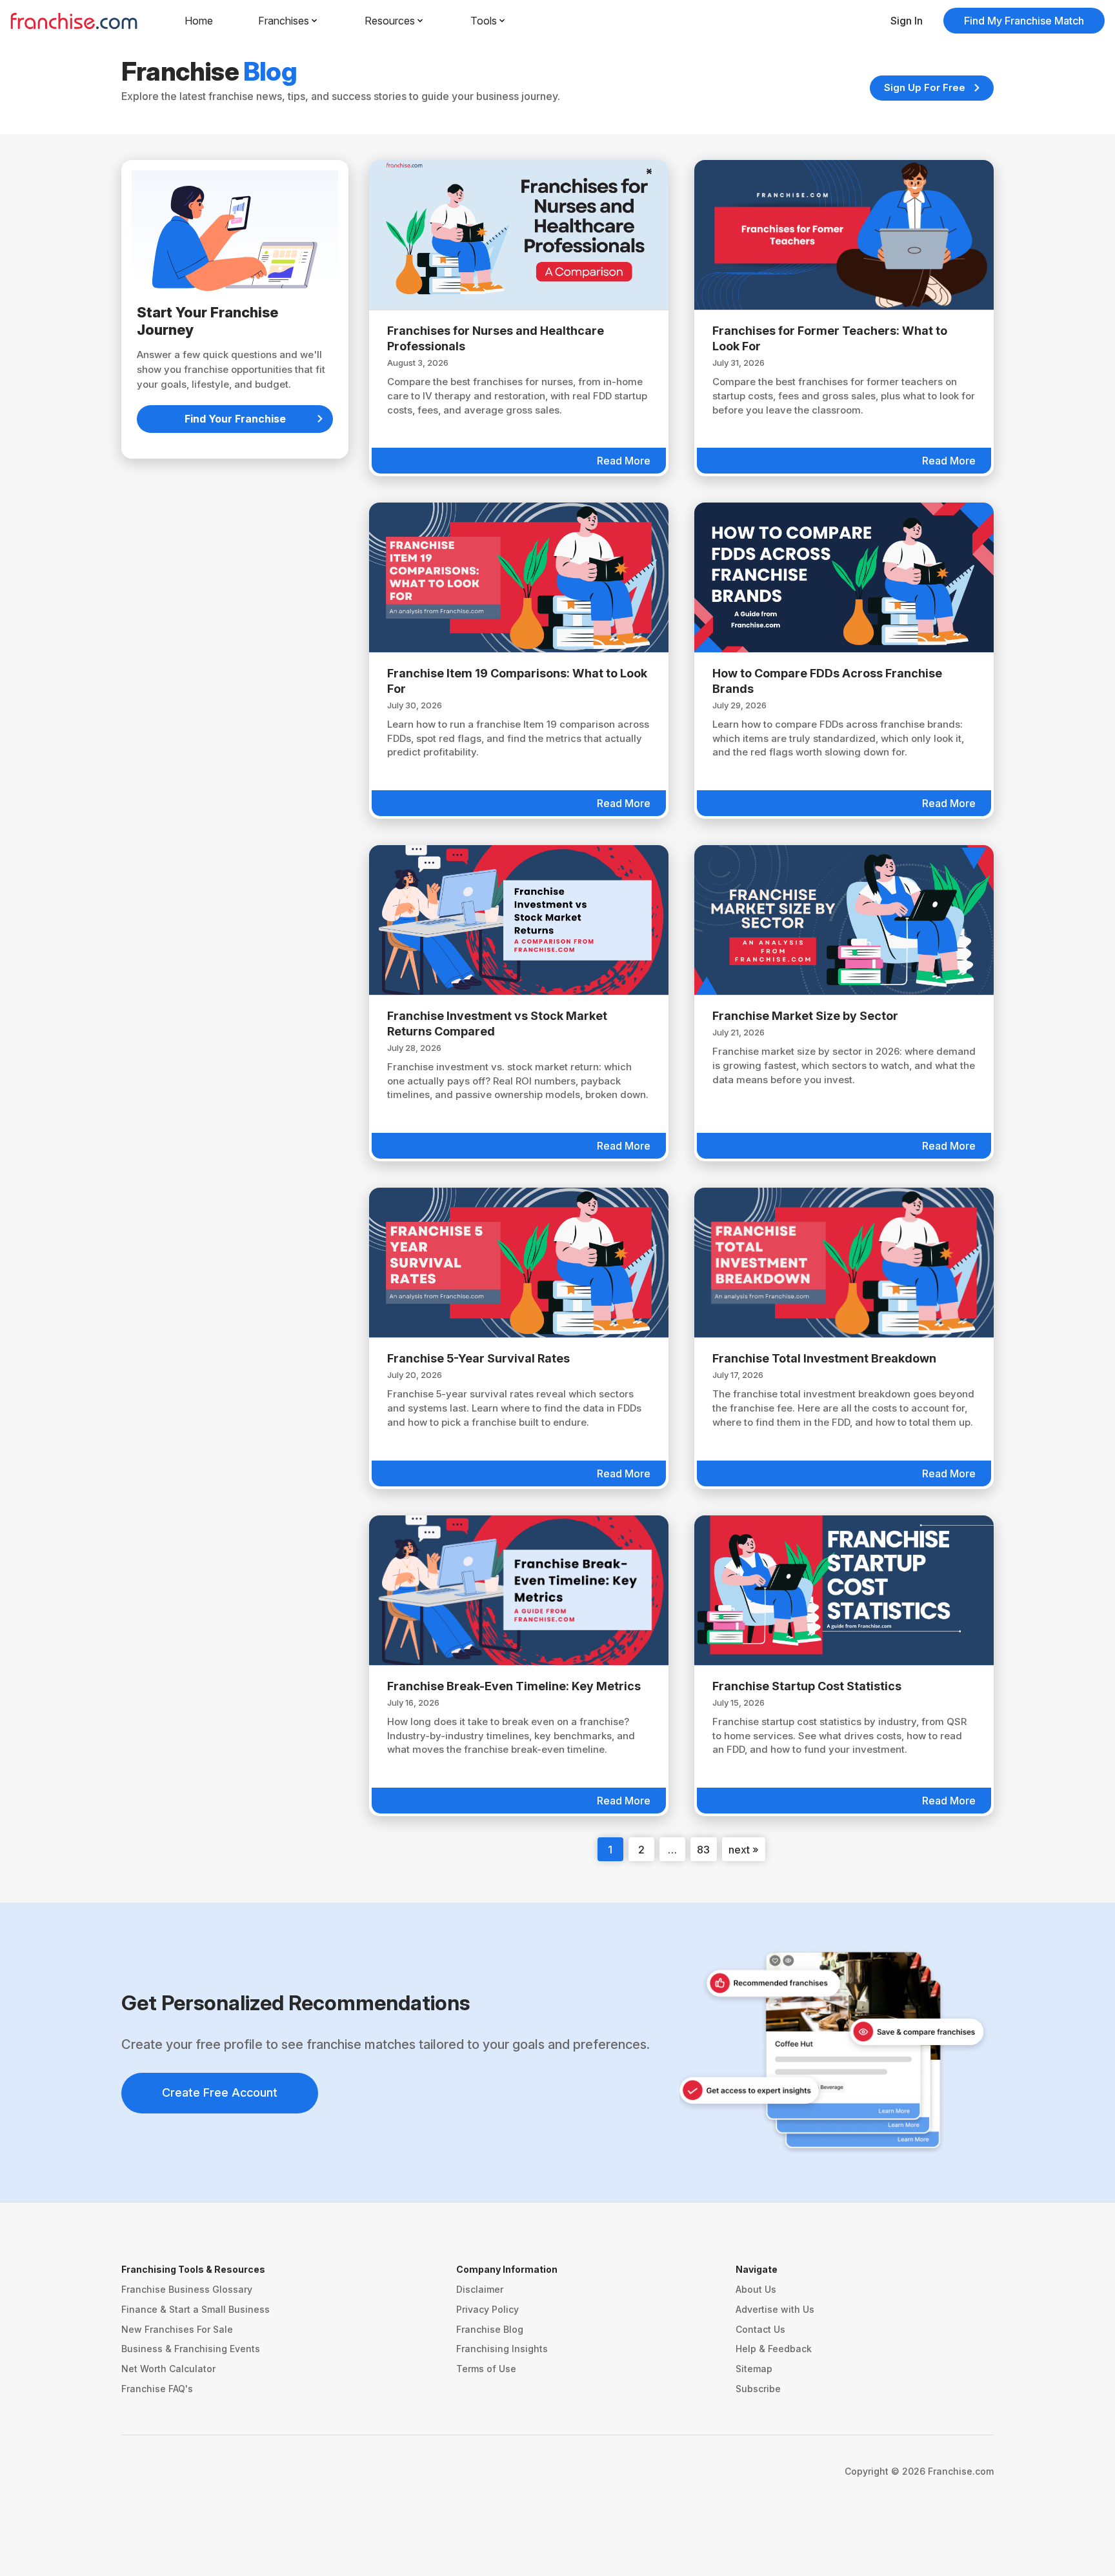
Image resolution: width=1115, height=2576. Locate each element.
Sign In (907, 21)
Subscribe (758, 2389)
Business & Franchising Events (191, 2349)
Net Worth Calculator (168, 2369)
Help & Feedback (774, 2349)
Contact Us (760, 2329)
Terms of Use (486, 2369)
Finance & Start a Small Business (196, 2309)
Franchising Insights (502, 2349)
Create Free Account (220, 2092)
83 (703, 1850)
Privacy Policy (487, 2309)
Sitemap (754, 2369)
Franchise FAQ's (157, 2389)
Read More (624, 461)
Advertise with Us (775, 2309)
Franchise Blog (490, 2329)
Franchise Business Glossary (187, 2289)
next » (744, 1850)
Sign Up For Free (925, 87)
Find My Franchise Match (1024, 21)
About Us (756, 2289)
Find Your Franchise (235, 419)
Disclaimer (480, 2289)
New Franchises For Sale (177, 2329)
